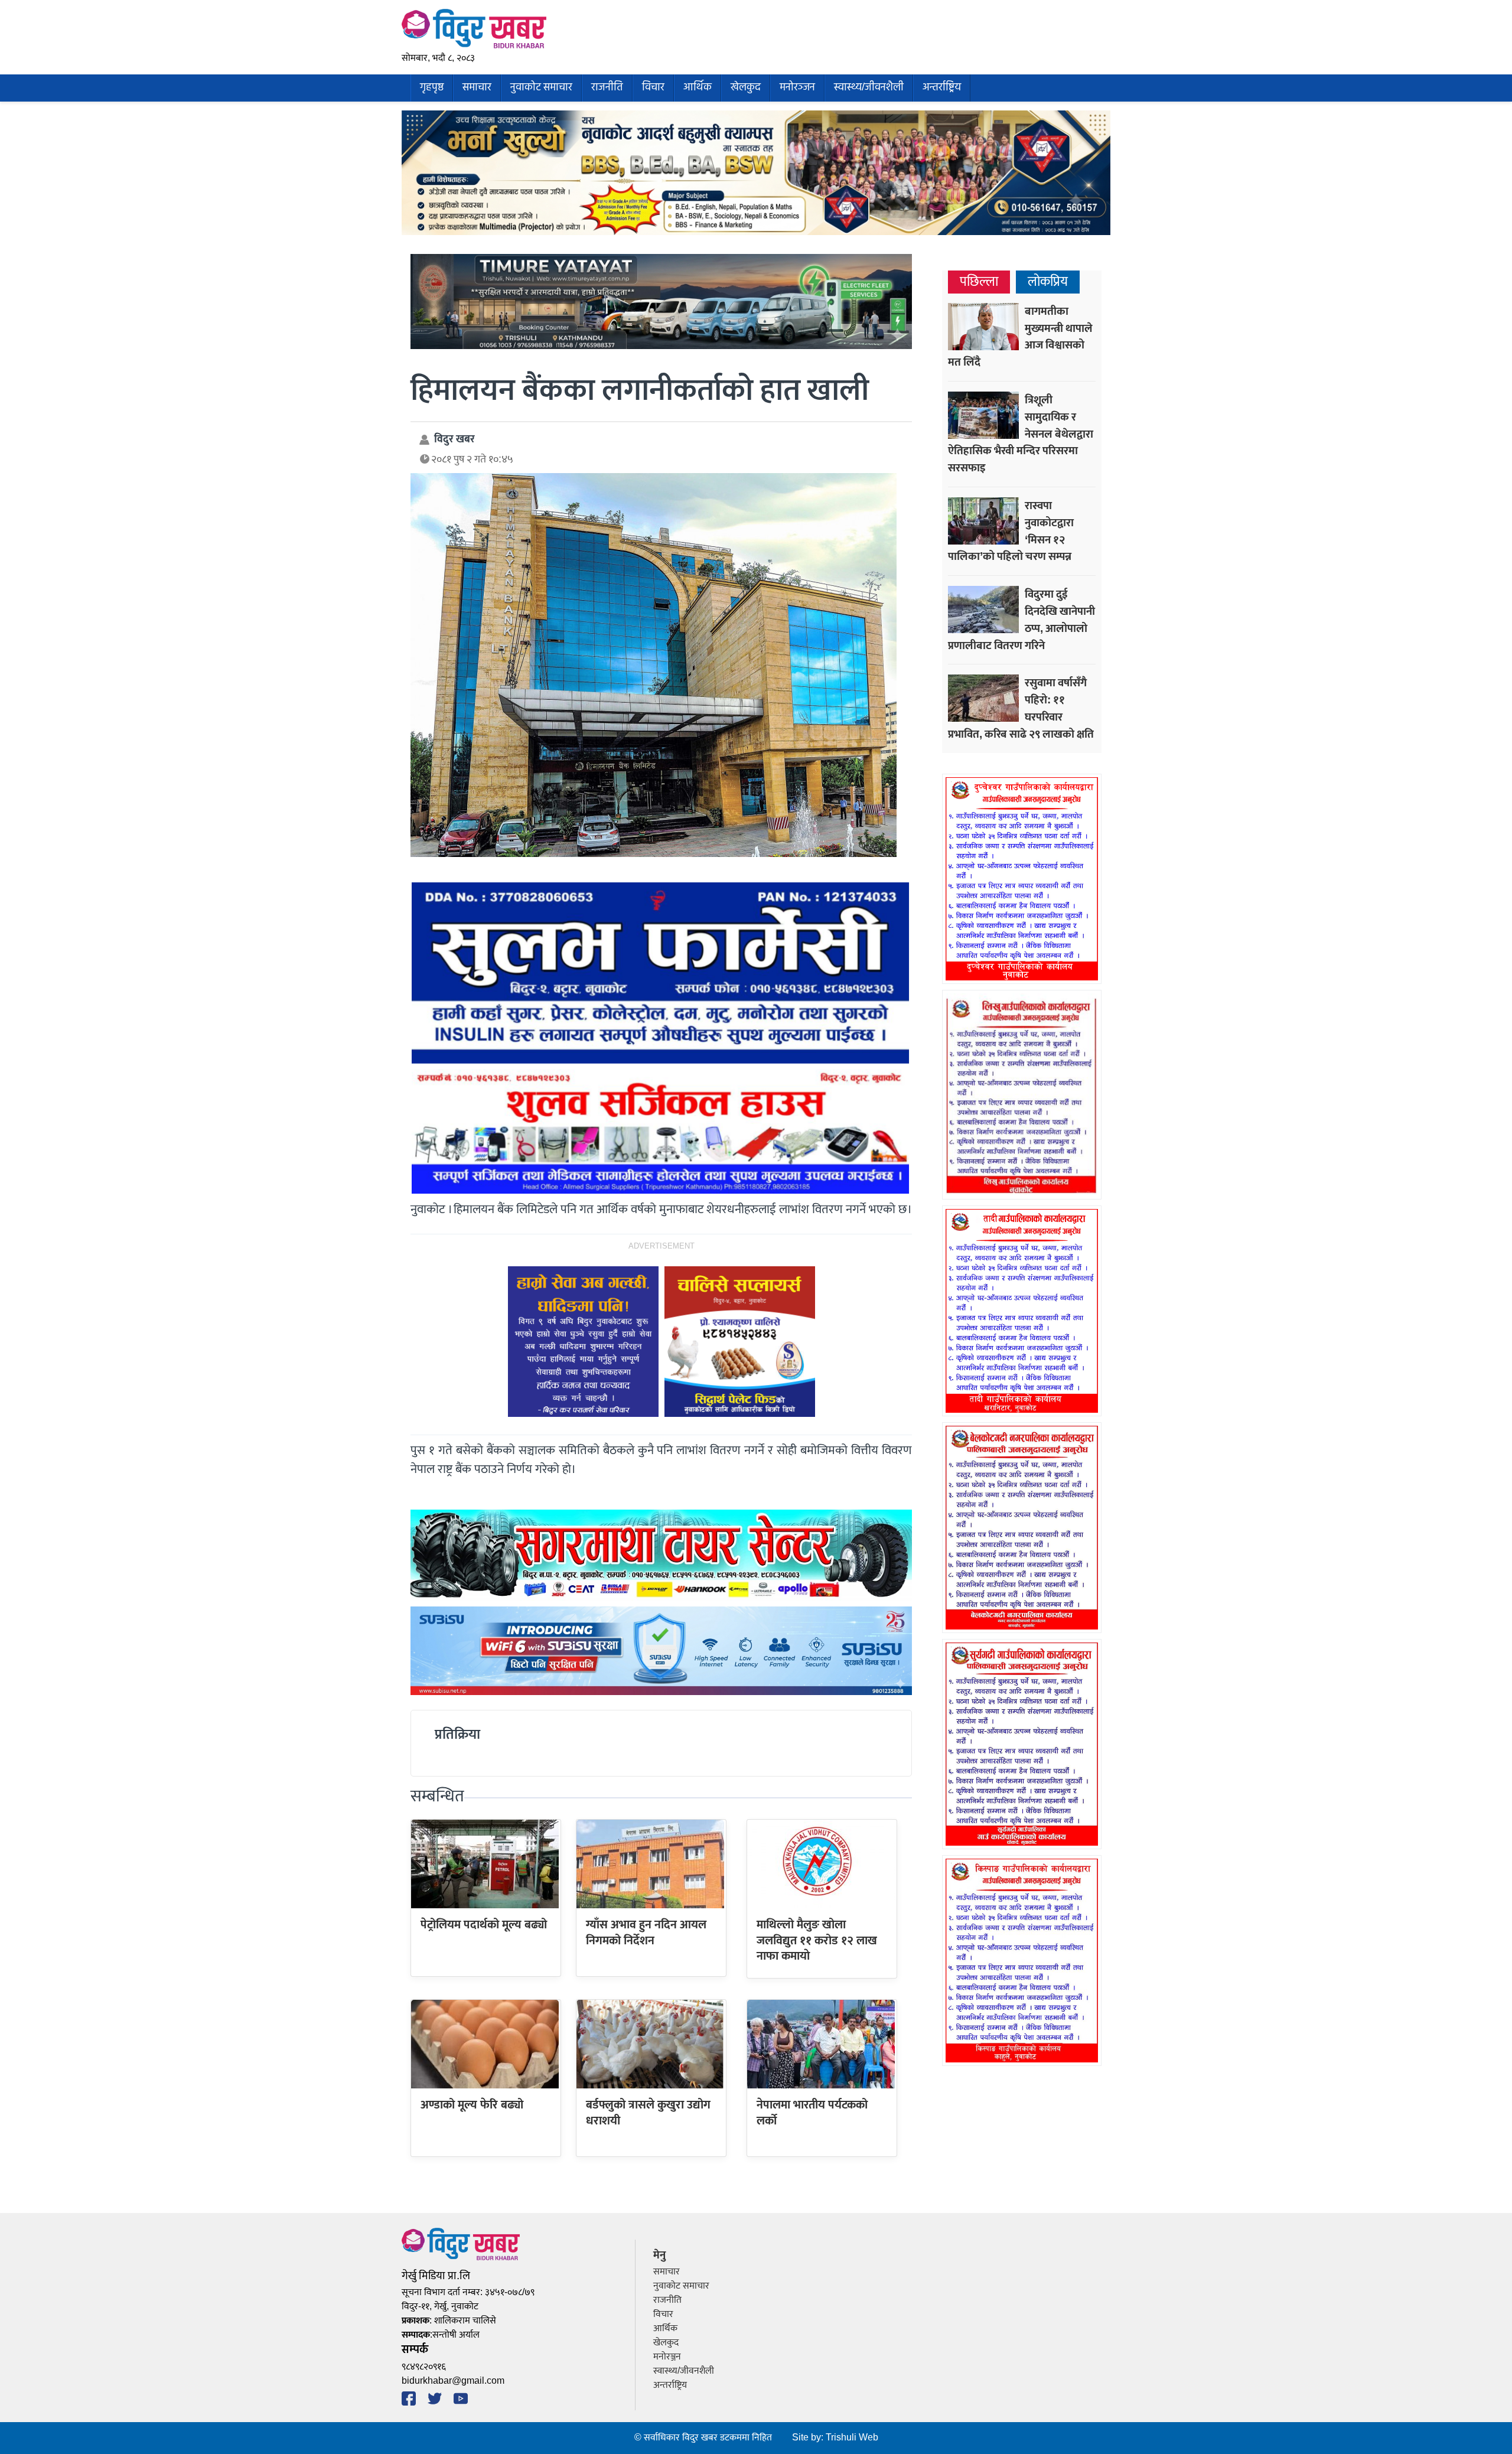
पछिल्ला (979, 282)
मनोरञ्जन (797, 88)
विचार (653, 88)
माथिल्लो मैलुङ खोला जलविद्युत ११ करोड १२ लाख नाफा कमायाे (817, 1940)
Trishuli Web (852, 2438)
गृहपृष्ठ (432, 88)
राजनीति (607, 88)
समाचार (477, 88)
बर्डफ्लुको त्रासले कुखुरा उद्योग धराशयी (648, 2113)
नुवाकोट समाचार (541, 88)
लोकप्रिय (1048, 282)
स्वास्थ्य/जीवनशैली (869, 88)
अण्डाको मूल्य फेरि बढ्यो (472, 2105)
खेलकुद (746, 88)
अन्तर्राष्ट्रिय (942, 88)
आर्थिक (698, 88)
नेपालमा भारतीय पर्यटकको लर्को (812, 2113)
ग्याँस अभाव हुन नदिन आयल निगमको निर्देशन (646, 1932)
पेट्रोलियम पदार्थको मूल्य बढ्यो (484, 1925)
